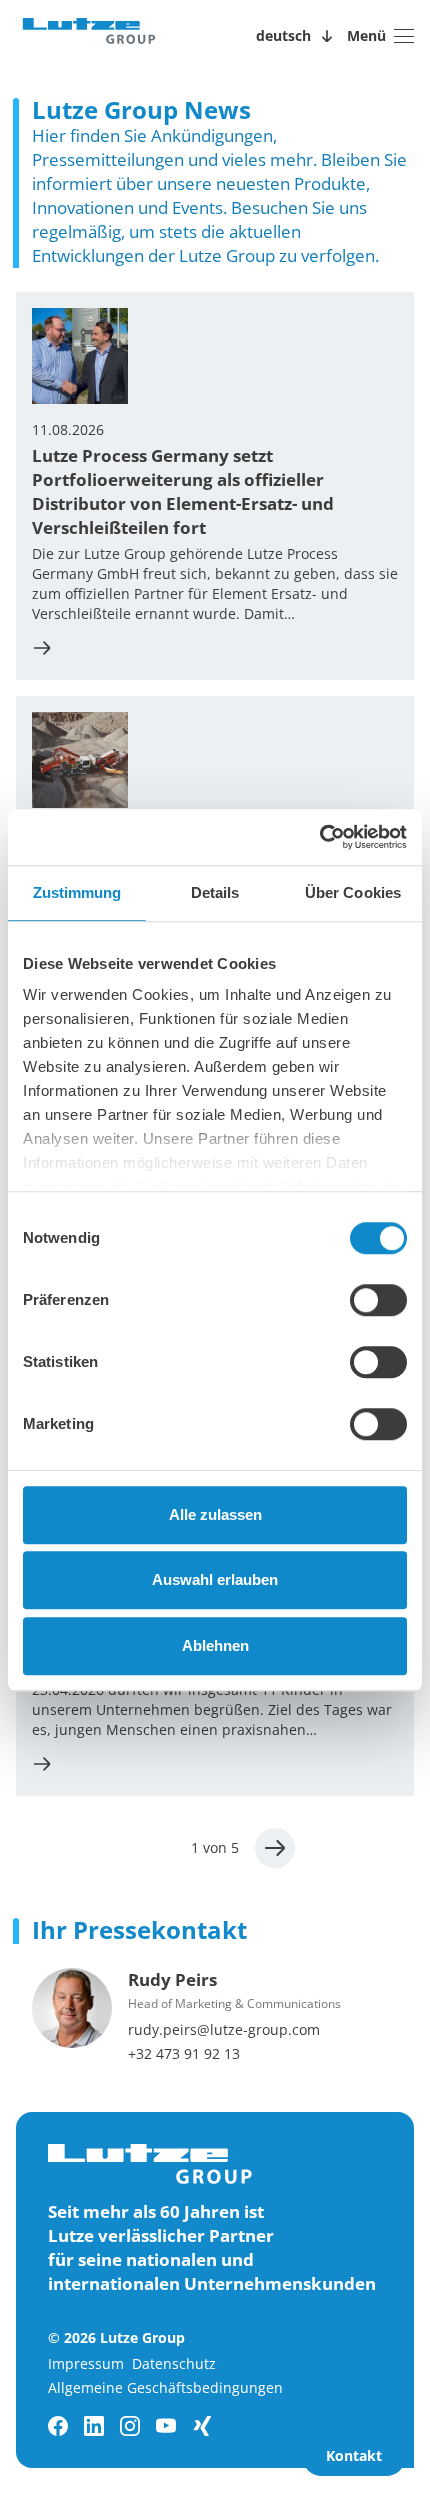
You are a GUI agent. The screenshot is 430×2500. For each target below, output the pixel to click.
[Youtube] (166, 2426)
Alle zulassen (215, 1514)
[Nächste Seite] (275, 1848)
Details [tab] (215, 892)
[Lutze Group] (89, 36)
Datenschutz (174, 2363)
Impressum (86, 2363)
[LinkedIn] (94, 2426)
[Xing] (202, 2426)
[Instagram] (130, 2426)
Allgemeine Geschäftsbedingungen (165, 2387)
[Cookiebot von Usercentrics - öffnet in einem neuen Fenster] (319, 837)
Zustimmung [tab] (77, 892)
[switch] (378, 1300)
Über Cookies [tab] (353, 892)
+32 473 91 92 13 (184, 2053)
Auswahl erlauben (215, 1579)
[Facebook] (58, 2426)
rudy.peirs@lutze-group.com (224, 2029)
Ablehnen (215, 1645)
